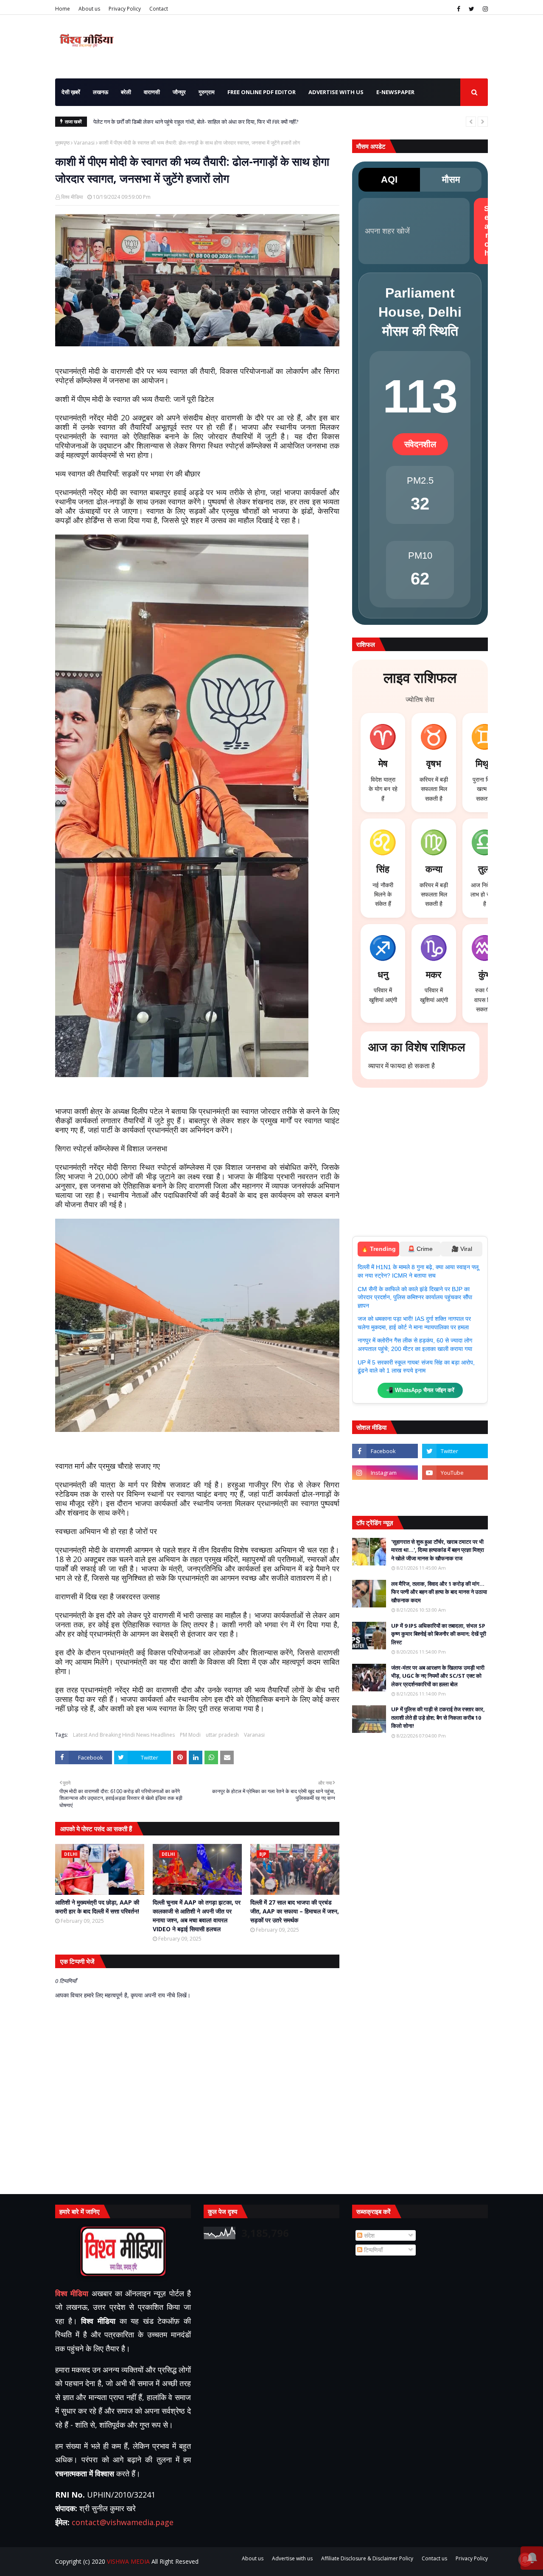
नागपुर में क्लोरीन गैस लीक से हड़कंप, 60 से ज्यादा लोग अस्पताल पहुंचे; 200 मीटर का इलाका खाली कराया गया (415, 1345)
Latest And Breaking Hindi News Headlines (124, 1735)
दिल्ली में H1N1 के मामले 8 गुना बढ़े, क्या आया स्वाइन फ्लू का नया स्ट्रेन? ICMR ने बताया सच (418, 1271)
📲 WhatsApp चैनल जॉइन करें (420, 1390)
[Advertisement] (420, 1166)
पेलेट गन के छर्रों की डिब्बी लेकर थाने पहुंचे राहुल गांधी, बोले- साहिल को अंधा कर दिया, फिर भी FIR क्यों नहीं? (196, 122)
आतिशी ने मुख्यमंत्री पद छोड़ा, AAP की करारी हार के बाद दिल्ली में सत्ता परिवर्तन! (97, 1907)
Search (487, 231)
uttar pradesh (222, 1735)
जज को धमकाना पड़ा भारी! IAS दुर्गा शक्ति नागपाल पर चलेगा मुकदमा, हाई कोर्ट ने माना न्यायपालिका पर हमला (414, 1323)
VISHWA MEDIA (128, 2561)
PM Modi (190, 1735)
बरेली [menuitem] (126, 92)
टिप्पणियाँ (372, 2250)
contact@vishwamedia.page (123, 2522)
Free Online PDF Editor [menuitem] (262, 92)
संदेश (368, 2235)
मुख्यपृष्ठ (62, 143)
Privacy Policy (125, 9)
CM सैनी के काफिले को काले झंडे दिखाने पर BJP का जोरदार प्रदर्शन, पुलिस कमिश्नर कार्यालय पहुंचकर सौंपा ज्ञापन (415, 1297)
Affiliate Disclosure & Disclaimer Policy (367, 2558)
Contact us (434, 2558)
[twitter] (472, 9)
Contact (159, 9)
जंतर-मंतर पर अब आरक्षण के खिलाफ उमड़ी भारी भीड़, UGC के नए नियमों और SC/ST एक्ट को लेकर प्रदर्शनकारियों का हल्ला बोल (438, 1676)
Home (63, 9)
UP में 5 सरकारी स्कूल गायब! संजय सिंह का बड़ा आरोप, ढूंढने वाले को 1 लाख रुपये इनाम (416, 1367)
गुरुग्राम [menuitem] (207, 92)
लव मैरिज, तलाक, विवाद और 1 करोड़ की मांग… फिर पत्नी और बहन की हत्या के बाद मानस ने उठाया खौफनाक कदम (439, 1592)
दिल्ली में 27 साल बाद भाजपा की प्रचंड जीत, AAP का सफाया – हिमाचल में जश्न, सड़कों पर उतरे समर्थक (295, 1911)
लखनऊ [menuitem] (101, 92)
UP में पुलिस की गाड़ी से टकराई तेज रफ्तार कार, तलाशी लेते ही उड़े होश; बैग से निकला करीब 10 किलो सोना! (438, 1717)
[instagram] (484, 9)
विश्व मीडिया (72, 197)
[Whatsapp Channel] (455, 1494)
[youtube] (455, 1473)
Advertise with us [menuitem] (336, 92)
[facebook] (459, 9)
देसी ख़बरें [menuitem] (71, 92)
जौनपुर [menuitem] (179, 92)
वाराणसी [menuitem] (152, 92)
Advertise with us (292, 2558)
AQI (389, 180)
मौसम (451, 180)
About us (89, 9)
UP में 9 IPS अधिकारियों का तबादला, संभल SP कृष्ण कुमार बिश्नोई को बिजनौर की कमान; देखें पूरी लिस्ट (439, 1634)
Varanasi (84, 143)
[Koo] (385, 1494)
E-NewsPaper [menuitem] (395, 92)
